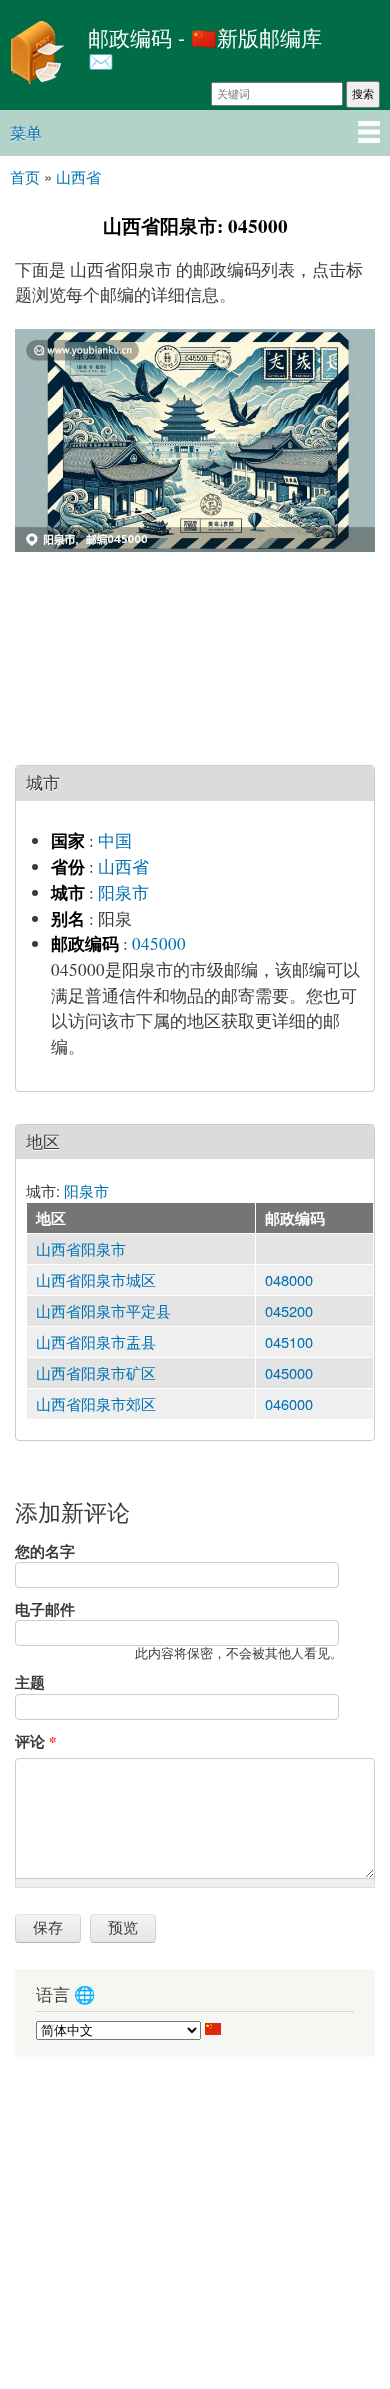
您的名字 (45, 1551)
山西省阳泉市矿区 (96, 1372)
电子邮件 (45, 1609)
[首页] (39, 55)
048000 (289, 1279)
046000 (289, 1403)
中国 (115, 840)
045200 (289, 1310)
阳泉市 (123, 892)
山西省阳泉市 (81, 1248)
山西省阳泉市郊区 (96, 1403)
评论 (35, 1741)
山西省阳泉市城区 (96, 1279)
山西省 (123, 866)
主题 (30, 1682)
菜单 (26, 132)
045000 (159, 943)
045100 (289, 1341)
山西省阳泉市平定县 (103, 1310)
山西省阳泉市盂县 (96, 1341)
